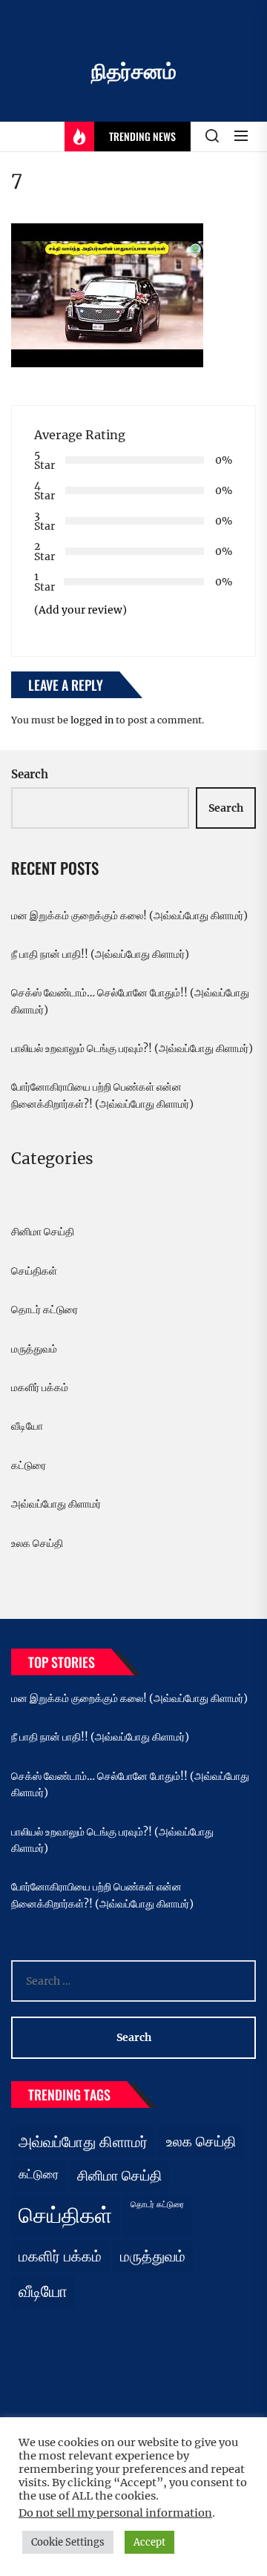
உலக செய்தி (37, 1543)
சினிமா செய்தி (43, 1232)
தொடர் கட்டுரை (44, 1310)
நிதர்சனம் (134, 71)
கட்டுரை (29, 1465)
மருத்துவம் (34, 1349)
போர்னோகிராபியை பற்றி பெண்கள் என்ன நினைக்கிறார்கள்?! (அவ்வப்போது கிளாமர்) (102, 1095)
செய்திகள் (34, 1271)
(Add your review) (80, 610)
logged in (92, 720)
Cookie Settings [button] (68, 2542)
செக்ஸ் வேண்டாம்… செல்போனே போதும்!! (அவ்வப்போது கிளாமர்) (130, 1001)
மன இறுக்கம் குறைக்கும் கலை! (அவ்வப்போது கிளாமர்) (129, 916)
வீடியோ (27, 1426)
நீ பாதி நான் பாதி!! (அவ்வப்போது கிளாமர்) (100, 954)
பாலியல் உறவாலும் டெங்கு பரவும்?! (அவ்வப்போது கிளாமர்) (132, 1048)
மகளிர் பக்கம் (40, 1387)
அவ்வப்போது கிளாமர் (56, 1504)
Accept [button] (149, 2542)
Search (30, 774)
